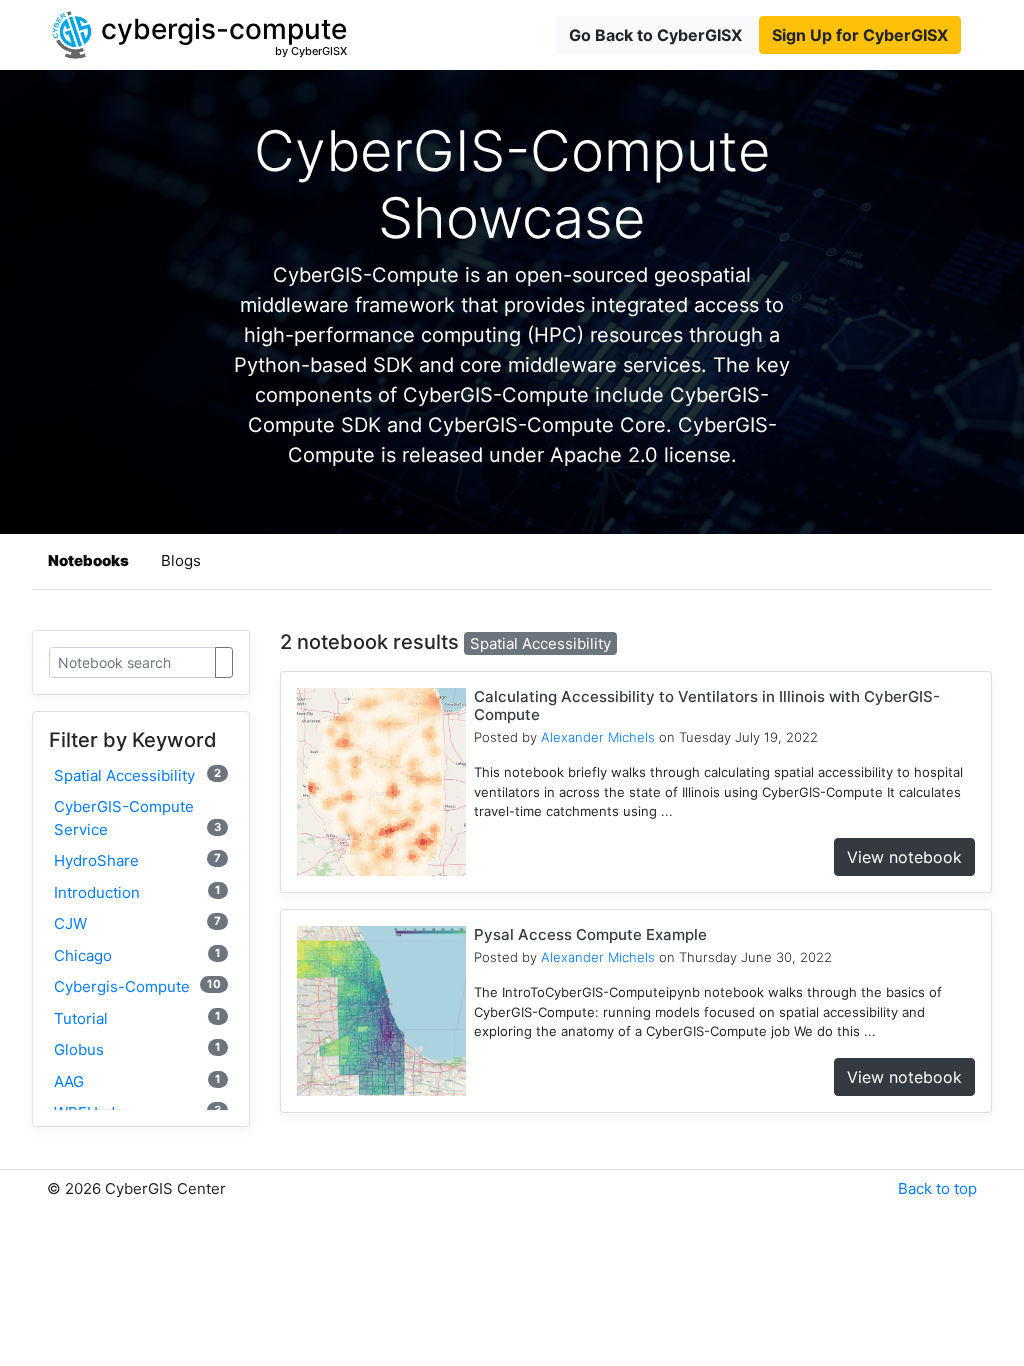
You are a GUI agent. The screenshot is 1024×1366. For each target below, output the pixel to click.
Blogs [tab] (181, 560)
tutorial (137, 1018)
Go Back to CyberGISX (655, 35)
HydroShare (137, 860)
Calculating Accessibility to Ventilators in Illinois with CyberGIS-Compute (707, 705)
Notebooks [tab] (88, 560)
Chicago (137, 955)
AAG (137, 1081)
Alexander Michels (598, 737)
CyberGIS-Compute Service (137, 818)
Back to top (937, 1188)
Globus (137, 1049)
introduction (137, 892)
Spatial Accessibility (137, 775)
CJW (137, 923)
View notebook (904, 857)
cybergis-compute (137, 986)
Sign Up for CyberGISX (860, 35)
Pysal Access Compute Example (590, 934)
